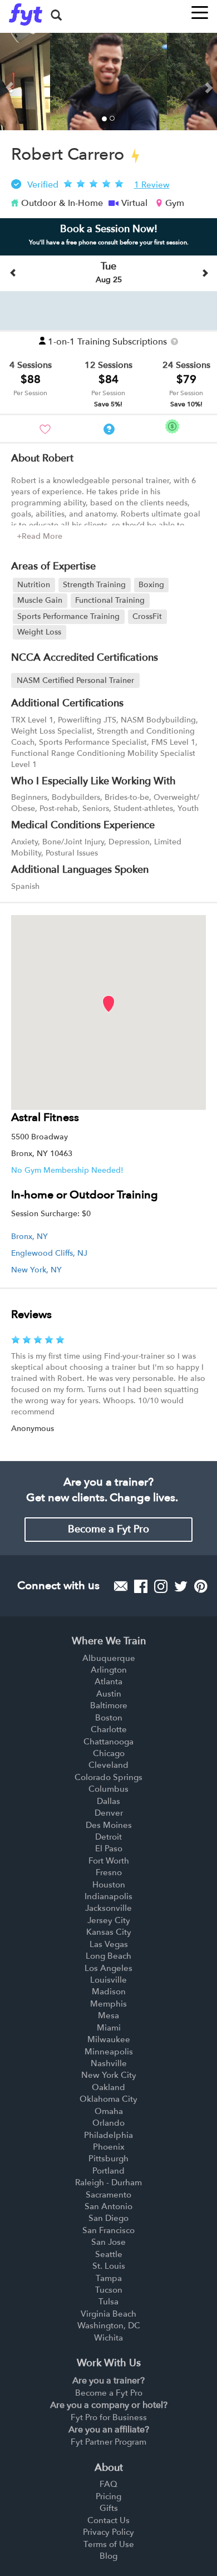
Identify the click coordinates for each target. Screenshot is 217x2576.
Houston (109, 1885)
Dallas (108, 1801)
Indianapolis (108, 1896)
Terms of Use (109, 2544)
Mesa (108, 2015)
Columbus (108, 1789)
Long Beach (108, 1956)
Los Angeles (108, 1968)
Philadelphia (108, 2135)
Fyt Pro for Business (109, 2417)
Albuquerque (109, 1658)
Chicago (109, 1753)
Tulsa (108, 2302)
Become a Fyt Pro (108, 1529)
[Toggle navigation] (200, 9)
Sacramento (108, 2195)
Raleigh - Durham (108, 2182)
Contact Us (108, 2520)
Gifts (109, 2508)
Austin (109, 1694)
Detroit (108, 1837)
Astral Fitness (45, 1117)
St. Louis (109, 2266)
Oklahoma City (108, 2099)
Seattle (109, 2254)
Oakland (108, 2087)
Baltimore (109, 1705)
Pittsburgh (108, 2159)
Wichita (108, 2338)
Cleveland (108, 1765)
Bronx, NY (29, 1237)
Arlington (109, 1670)
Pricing (108, 2496)
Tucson (109, 2290)
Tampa (109, 2278)
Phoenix (109, 2147)
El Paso (109, 1849)
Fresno (109, 1872)
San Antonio (108, 2206)
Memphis (108, 2004)
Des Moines (109, 1825)
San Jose (108, 2242)
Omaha (109, 2111)
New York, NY (36, 1270)
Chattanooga (108, 1742)
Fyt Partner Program (108, 2442)
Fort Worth (109, 1861)
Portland (108, 2171)
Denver (109, 1813)
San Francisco (108, 2230)
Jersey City (109, 1920)
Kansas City (109, 1932)
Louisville (108, 1980)
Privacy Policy (108, 2532)
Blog (108, 2556)
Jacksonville (108, 1908)
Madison (109, 1992)
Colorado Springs (108, 1777)
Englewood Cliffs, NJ (49, 1253)
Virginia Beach (108, 2314)
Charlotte (109, 1729)
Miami (109, 2028)
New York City (109, 2075)
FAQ (108, 2484)
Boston (109, 1718)
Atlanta (108, 1682)
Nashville (109, 2063)
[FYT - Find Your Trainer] (26, 14)
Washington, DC (109, 2326)
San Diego (108, 2218)
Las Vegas (109, 1944)
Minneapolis (109, 2052)
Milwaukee (109, 2039)
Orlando (108, 2123)
